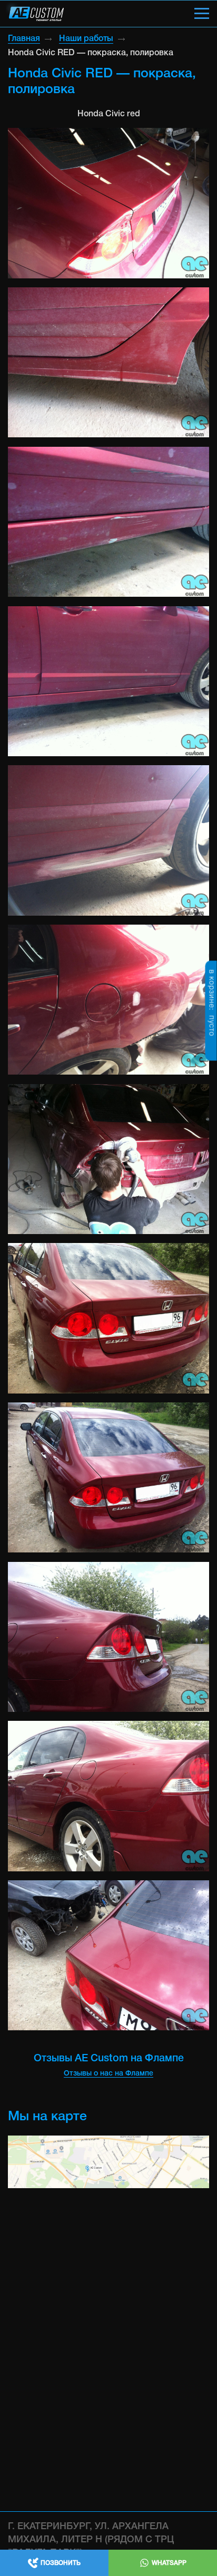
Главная (24, 39)
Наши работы (86, 39)
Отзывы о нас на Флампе (108, 2074)
